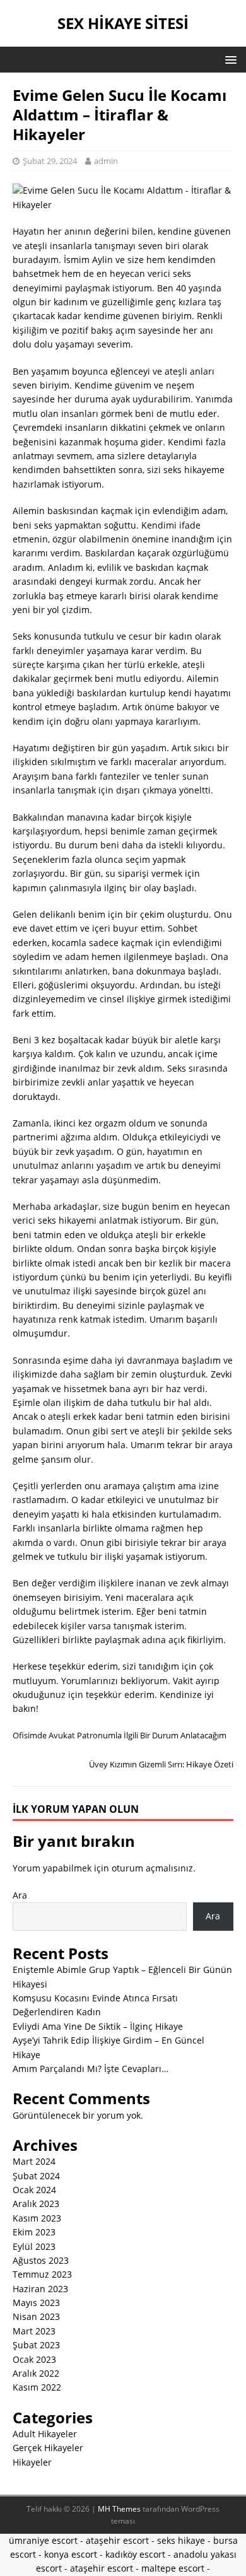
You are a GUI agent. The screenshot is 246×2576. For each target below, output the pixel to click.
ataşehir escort (117, 2540)
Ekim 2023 (34, 2232)
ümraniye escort (43, 2540)
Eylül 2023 (34, 2246)
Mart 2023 (34, 2331)
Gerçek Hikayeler (48, 2448)
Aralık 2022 (36, 2373)
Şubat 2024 (36, 2176)
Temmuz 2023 (42, 2274)
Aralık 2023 (36, 2204)
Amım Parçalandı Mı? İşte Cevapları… (91, 2069)
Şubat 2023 (36, 2345)
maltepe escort (173, 2568)
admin (106, 161)
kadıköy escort (135, 2554)
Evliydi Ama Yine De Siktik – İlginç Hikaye (98, 2026)
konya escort (71, 2554)
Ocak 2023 (34, 2359)
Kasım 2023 (37, 2218)
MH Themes (119, 2509)
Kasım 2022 (37, 2387)
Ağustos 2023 (41, 2260)
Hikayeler (32, 2462)
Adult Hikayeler (45, 2434)
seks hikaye (181, 2540)
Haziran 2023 (40, 2289)
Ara (20, 1895)
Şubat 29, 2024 (50, 161)
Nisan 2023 (36, 2316)
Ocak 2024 (34, 2190)
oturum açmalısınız (152, 1868)
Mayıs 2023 (36, 2303)
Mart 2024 (34, 2161)
